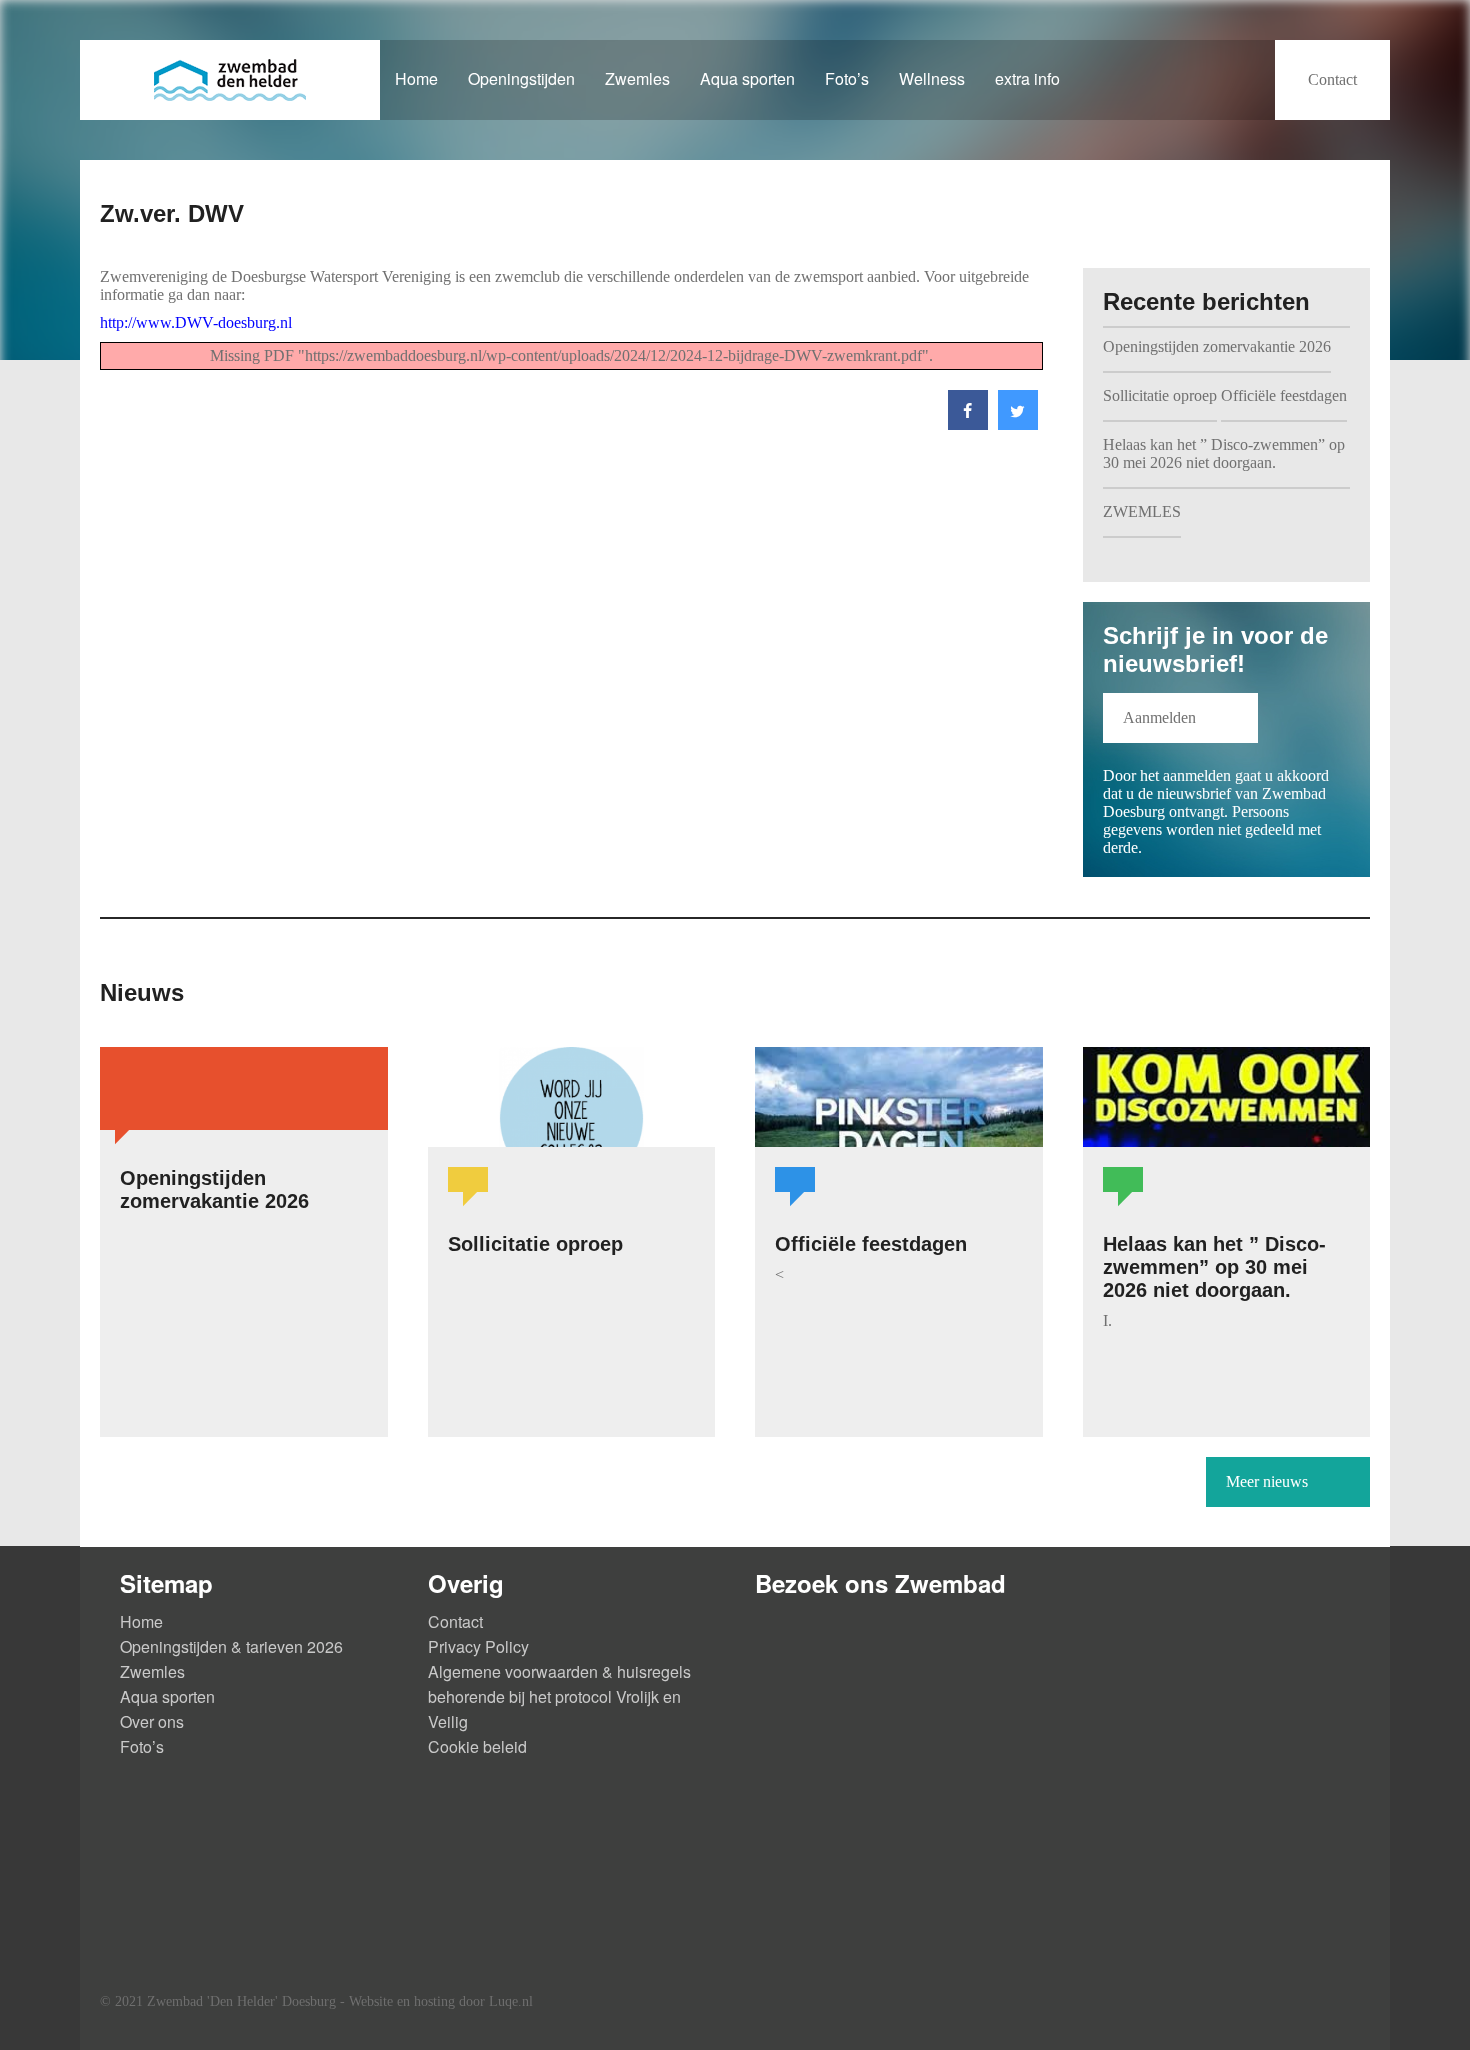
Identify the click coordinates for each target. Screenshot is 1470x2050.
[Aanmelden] (1180, 737)
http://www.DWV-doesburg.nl (196, 322)
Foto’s (847, 78)
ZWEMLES (1142, 511)
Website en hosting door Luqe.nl (441, 2001)
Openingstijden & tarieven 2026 (231, 1646)
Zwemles (637, 78)
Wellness (932, 78)
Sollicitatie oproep (1160, 395)
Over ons (152, 1721)
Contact (455, 1621)
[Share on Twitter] (1018, 424)
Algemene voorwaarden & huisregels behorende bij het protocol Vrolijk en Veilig (559, 1696)
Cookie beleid (477, 1746)
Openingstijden (521, 78)
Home (416, 78)
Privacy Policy (478, 1646)
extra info (1027, 78)
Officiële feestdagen (1284, 395)
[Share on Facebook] (968, 424)
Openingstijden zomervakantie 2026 (1217, 346)
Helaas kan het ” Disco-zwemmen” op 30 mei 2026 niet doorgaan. (1224, 453)
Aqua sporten (747, 78)
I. (1107, 1320)
